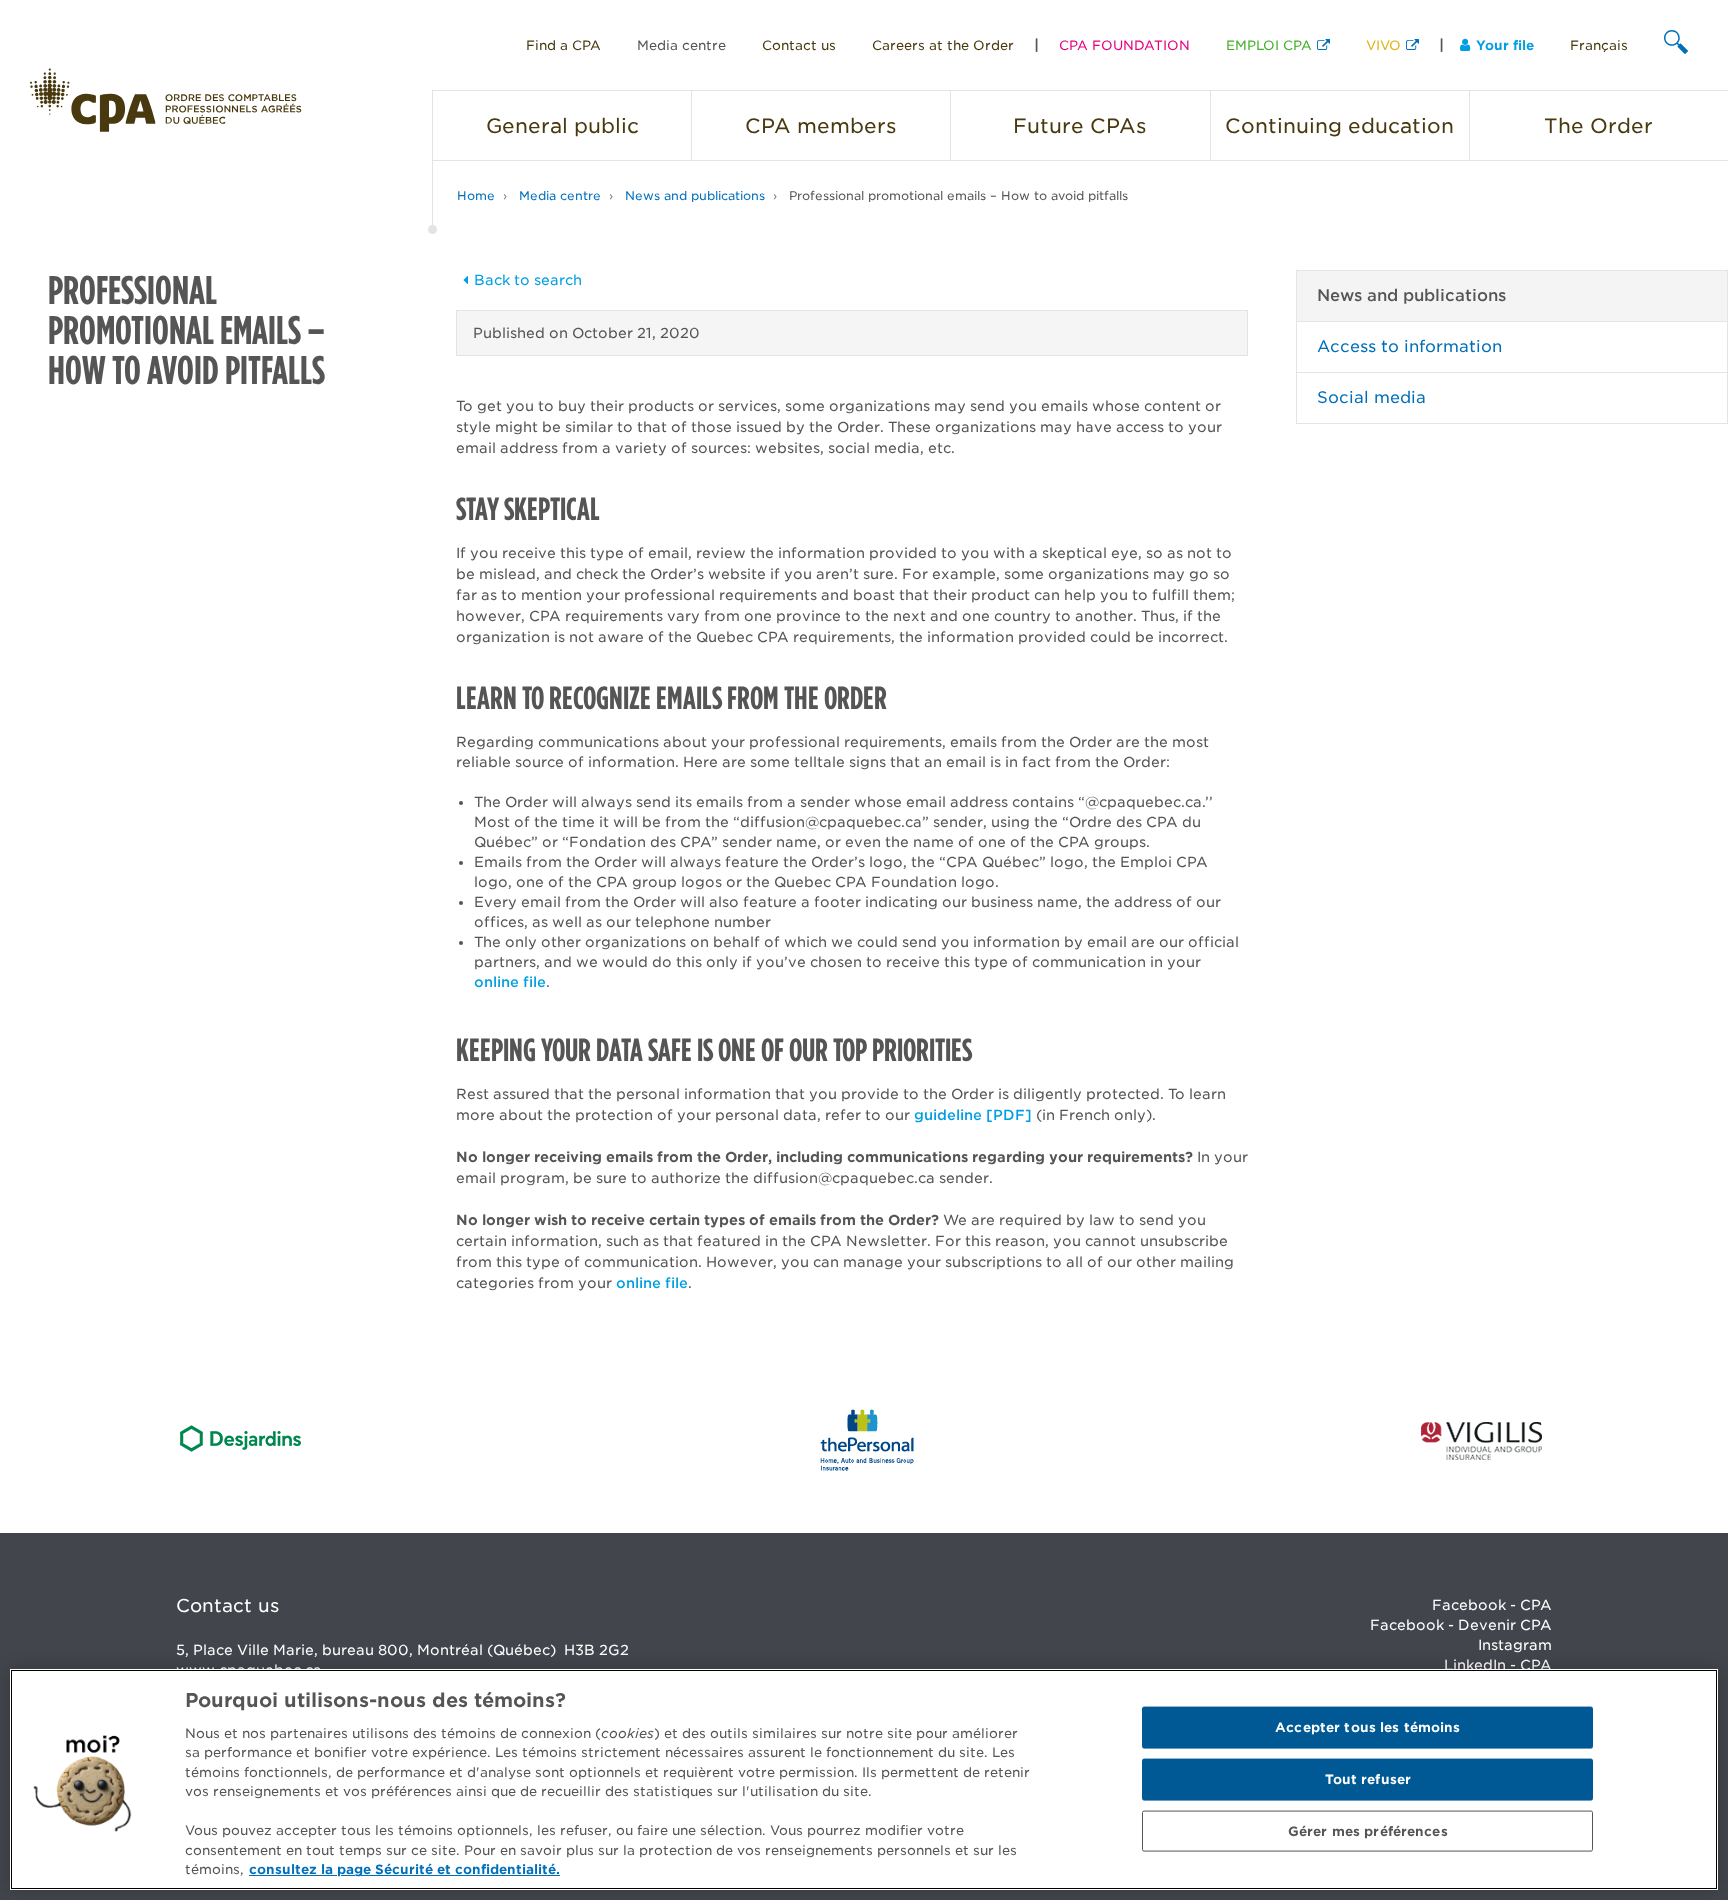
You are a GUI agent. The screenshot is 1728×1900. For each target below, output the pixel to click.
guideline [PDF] (973, 1115)
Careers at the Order (943, 45)
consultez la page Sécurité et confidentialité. (404, 1869)
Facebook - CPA (1492, 1605)
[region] (864, 1779)
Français (1599, 45)
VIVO (1383, 45)
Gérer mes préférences (1368, 1830)
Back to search (528, 280)
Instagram (1515, 1645)
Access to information (1409, 346)
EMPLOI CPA (1269, 45)
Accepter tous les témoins (1367, 1727)
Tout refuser (1368, 1779)
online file (510, 982)
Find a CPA (563, 45)
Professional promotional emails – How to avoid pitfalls (958, 195)
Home (476, 195)
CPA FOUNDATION (1124, 45)
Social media (1371, 397)
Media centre (681, 45)
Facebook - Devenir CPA (1461, 1625)
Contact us (799, 45)
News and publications (695, 195)
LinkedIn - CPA (1498, 1665)
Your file (1505, 45)
